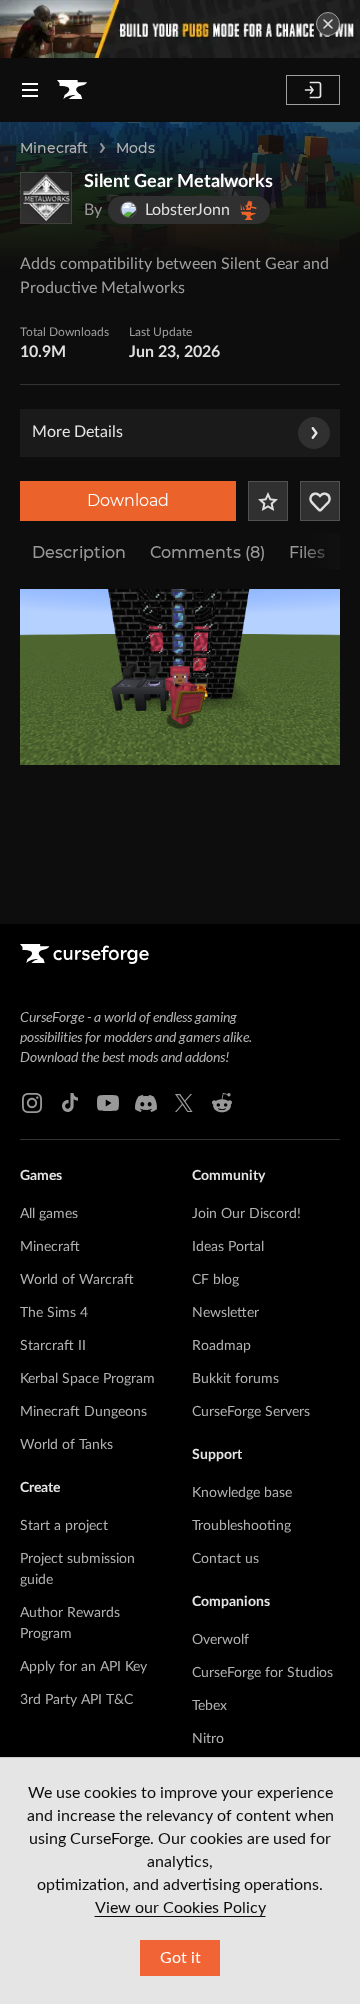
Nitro (208, 1739)
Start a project (64, 1526)
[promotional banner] (180, 29)
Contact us (225, 1559)
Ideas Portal (228, 1247)
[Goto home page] (72, 90)
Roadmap (221, 1346)
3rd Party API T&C (76, 1700)
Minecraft (54, 148)
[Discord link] (146, 1103)
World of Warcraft (77, 1280)
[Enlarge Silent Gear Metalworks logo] (46, 198)
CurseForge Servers (251, 1412)
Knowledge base (242, 1493)
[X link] (184, 1103)
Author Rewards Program (70, 1623)
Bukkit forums (235, 1379)
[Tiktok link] (70, 1103)
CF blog (215, 1280)
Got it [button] (180, 1958)
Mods (135, 148)
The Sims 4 (54, 1313)
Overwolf (220, 1640)
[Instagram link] (32, 1103)
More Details (77, 432)
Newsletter (225, 1313)
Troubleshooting (241, 1526)
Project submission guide (77, 1569)
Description (79, 552)
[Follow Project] (320, 501)
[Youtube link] (108, 1103)
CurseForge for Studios (262, 1673)
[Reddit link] (222, 1103)
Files (307, 552)
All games (49, 1214)
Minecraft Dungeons (83, 1412)
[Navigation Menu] (30, 90)
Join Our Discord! (246, 1214)
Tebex (209, 1706)
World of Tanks (66, 1445)
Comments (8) (207, 552)
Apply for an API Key (83, 1667)
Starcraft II (53, 1346)
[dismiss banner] (328, 24)
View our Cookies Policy (180, 1908)
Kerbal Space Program (87, 1379)
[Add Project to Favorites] (268, 501)
